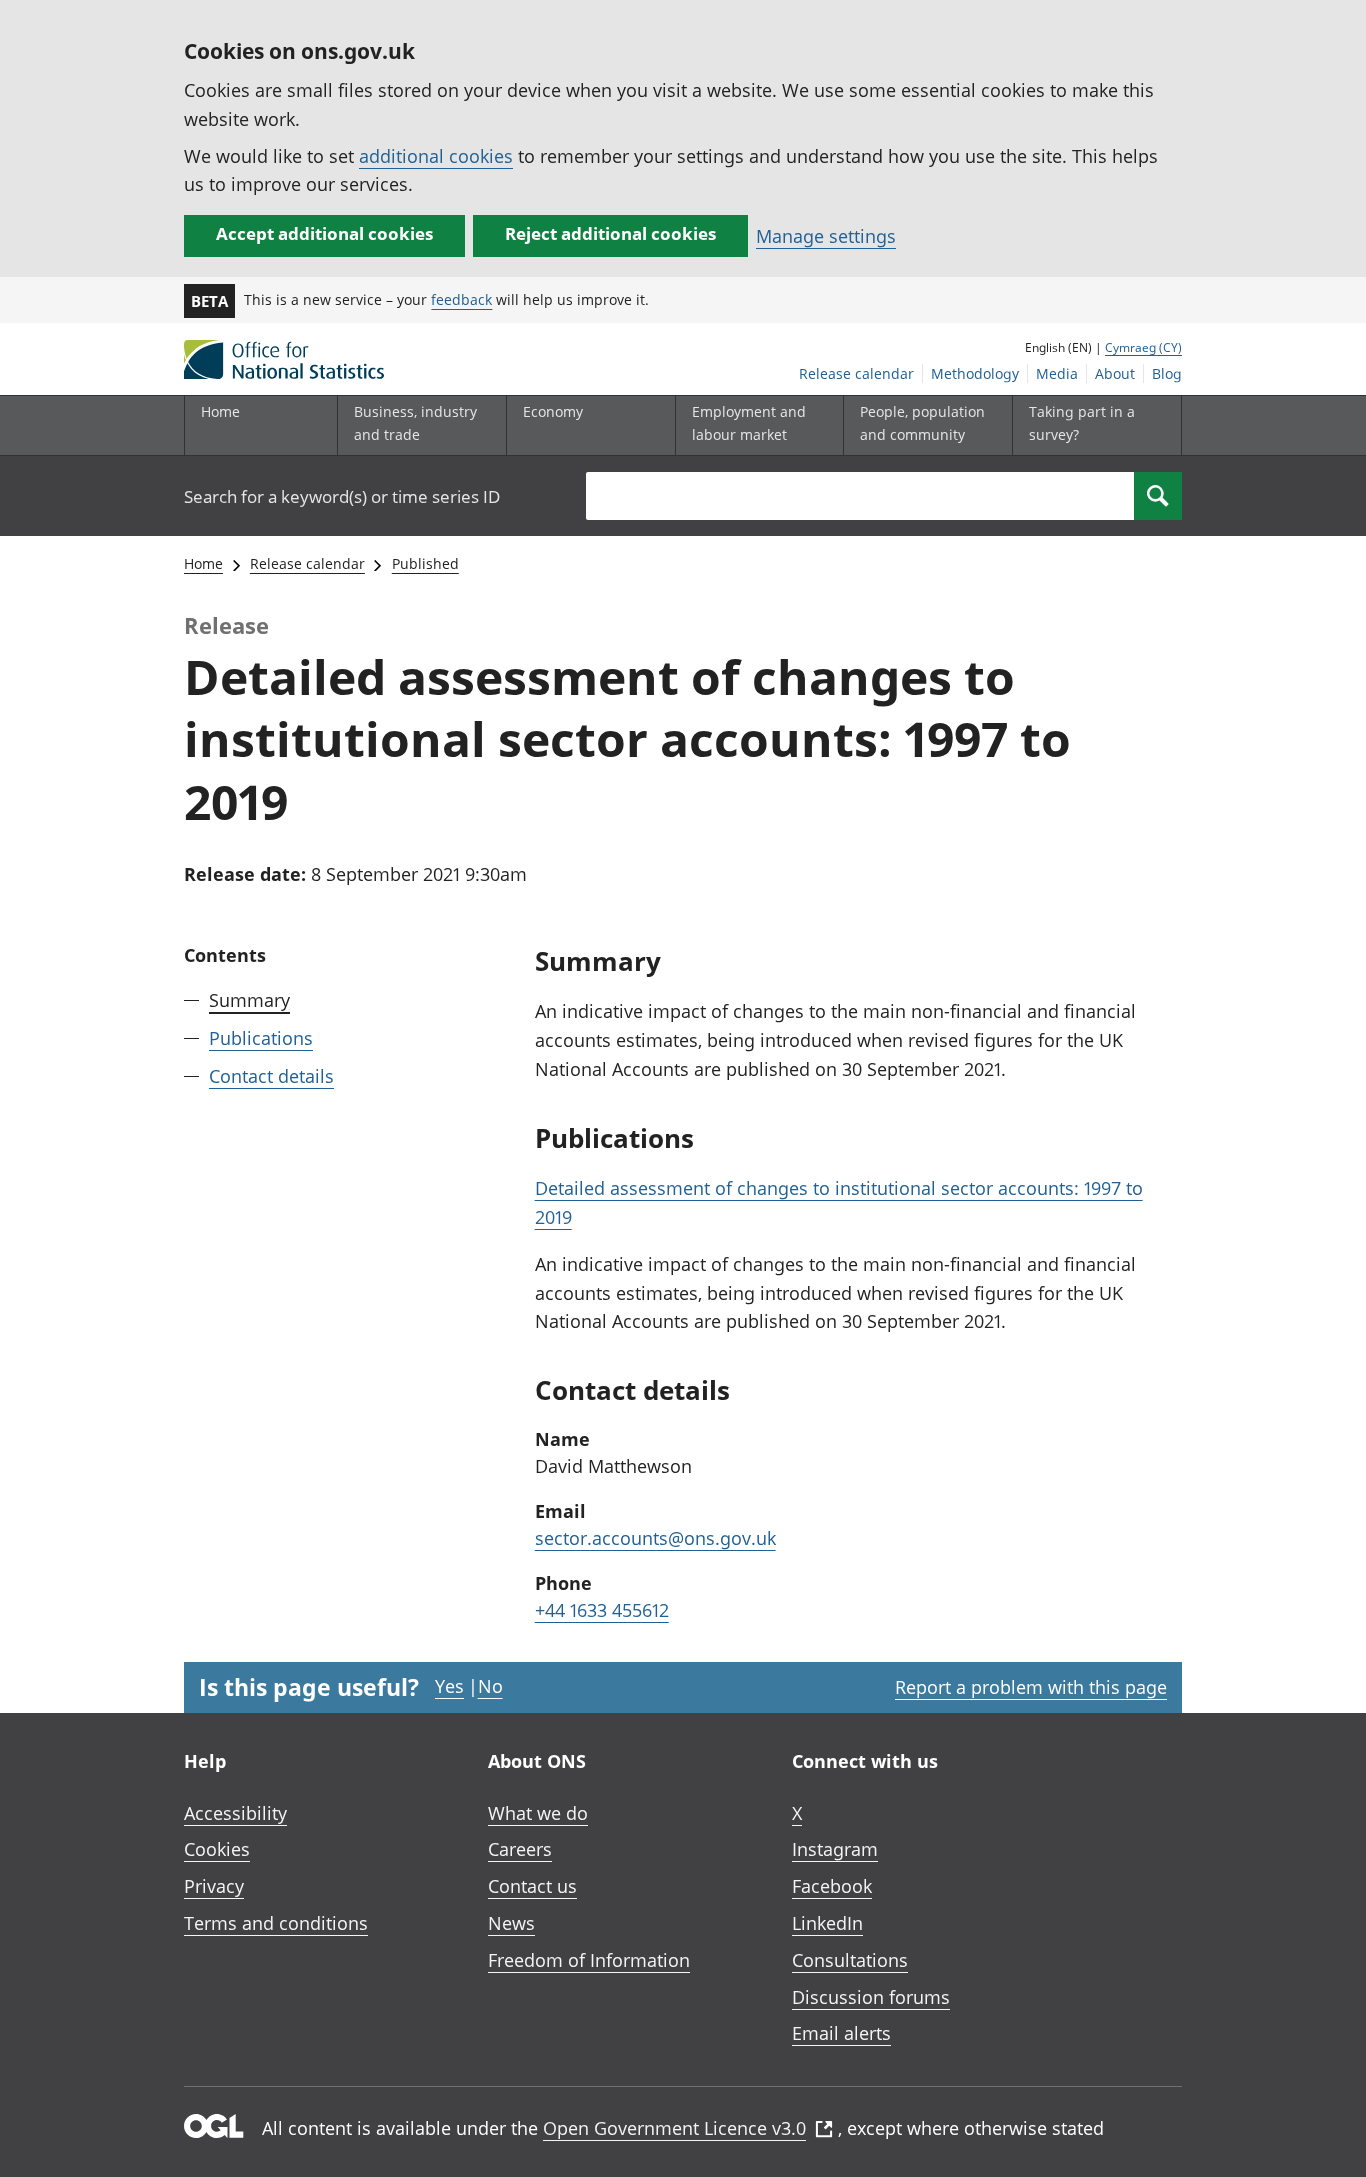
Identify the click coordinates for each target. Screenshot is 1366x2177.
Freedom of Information (589, 1960)
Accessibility (235, 1813)
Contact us (532, 1886)
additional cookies (436, 156)
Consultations (850, 1960)
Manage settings (826, 236)
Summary (249, 1000)
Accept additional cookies (324, 233)
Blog (1167, 373)
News (511, 1923)
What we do (538, 1813)
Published (425, 563)
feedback (461, 299)
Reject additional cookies (610, 233)
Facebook (832, 1886)
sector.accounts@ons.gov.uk (655, 1538)
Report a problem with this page (1031, 1687)
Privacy (214, 1886)
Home (220, 411)
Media (1057, 373)
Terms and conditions (276, 1923)
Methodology (975, 373)
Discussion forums (871, 1997)
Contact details (271, 1076)
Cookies (217, 1849)
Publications (261, 1038)
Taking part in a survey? (1082, 422)
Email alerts (841, 2033)
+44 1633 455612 (602, 1610)
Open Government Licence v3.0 (674, 2128)
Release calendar (856, 373)
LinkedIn (827, 1923)
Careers (520, 1849)
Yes (449, 1686)
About (1115, 373)
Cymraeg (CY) (1143, 347)
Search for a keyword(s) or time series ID (342, 496)
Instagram (835, 1849)
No (490, 1686)
